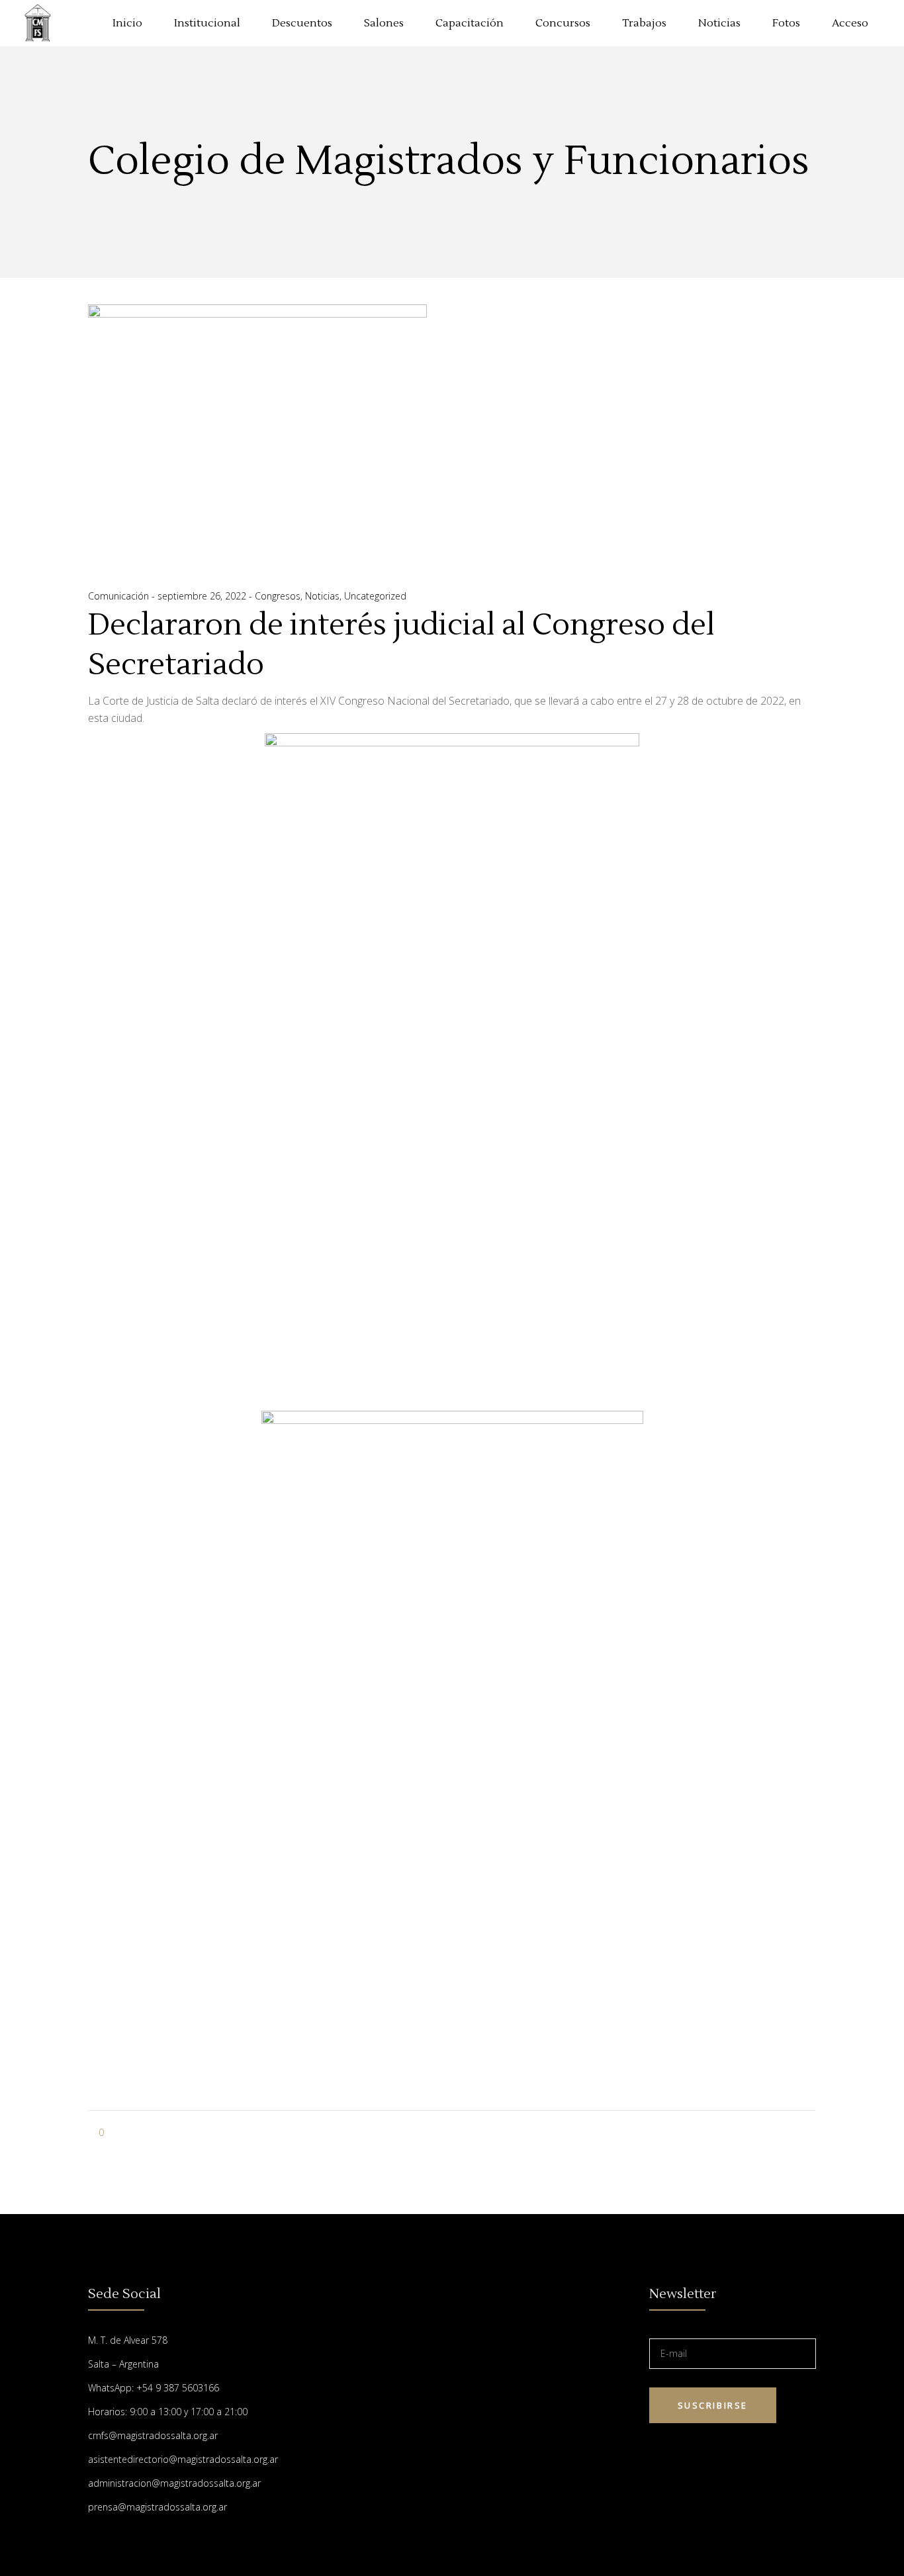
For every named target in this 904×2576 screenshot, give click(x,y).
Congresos (278, 596)
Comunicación (120, 596)
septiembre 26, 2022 (203, 596)
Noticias (322, 596)
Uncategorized (375, 596)
